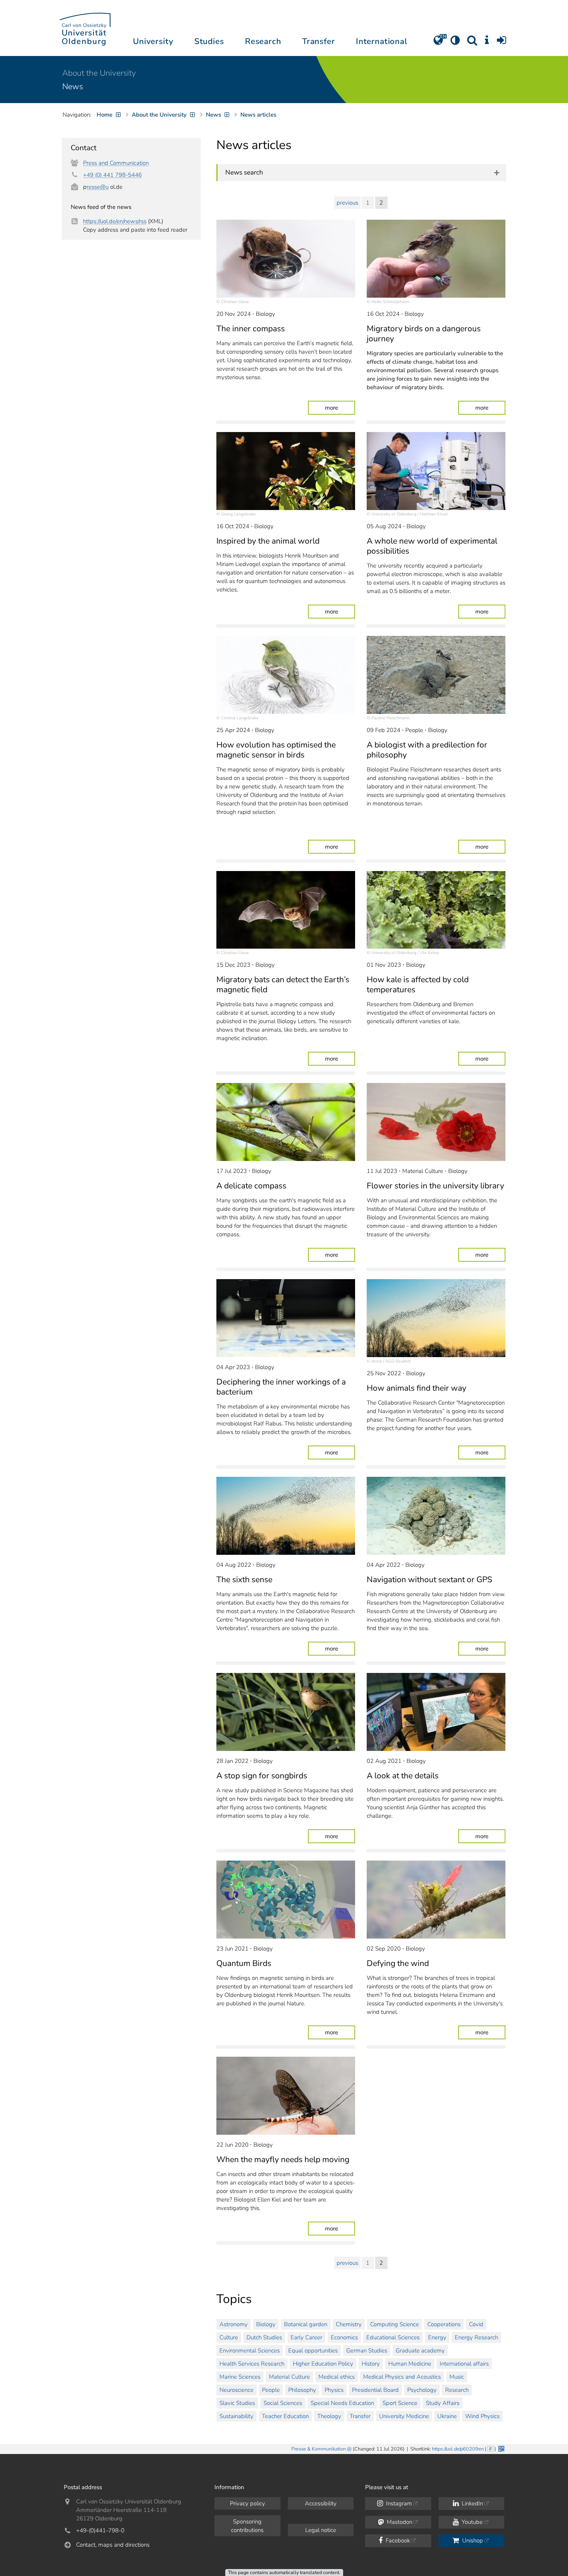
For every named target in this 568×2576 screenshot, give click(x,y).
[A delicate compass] (286, 1122)
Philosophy (302, 2390)
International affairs (464, 2364)
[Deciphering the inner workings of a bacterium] (286, 1318)
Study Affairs (443, 2403)
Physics (334, 2390)
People (271, 2390)
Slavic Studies (237, 2403)
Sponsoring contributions (247, 2526)
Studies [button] (209, 41)
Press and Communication (116, 163)
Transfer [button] (319, 41)
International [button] (382, 41)
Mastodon (399, 2522)
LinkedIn (472, 2503)
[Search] (472, 43)
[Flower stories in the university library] (436, 1122)
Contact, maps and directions (113, 2545)
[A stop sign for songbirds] (286, 1712)
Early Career (306, 2337)
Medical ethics (337, 2377)
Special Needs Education (342, 2403)
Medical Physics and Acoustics (402, 2377)
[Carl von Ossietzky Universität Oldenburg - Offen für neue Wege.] (85, 28)
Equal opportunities (313, 2351)
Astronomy (234, 2324)
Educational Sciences (393, 2337)
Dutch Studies (264, 2337)
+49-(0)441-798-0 (100, 2530)
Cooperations (444, 2324)
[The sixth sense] (286, 1516)
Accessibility (321, 2503)
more (340, 408)
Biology (266, 2324)
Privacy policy (247, 2503)
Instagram (398, 2503)
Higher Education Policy (323, 2364)
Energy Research (476, 2337)
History (371, 2364)
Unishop (472, 2540)
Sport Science (400, 2403)
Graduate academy (420, 2351)
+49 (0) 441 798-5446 (112, 175)
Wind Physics (482, 2416)
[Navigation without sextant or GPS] (436, 1516)
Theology (329, 2416)
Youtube (471, 2522)
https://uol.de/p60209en (458, 2449)
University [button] (153, 41)
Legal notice (321, 2530)
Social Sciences (283, 2403)
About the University (99, 73)
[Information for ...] (487, 43)
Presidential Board (375, 2390)
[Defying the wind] (436, 1900)
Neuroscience (236, 2390)
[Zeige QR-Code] (501, 2448)
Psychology (422, 2390)
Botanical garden (306, 2324)
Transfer (360, 2416)
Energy (437, 2337)
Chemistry (349, 2324)
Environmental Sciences (250, 2351)
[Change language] (438, 43)
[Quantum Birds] (286, 1900)
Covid (476, 2324)
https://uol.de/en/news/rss (115, 221)
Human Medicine (410, 2364)
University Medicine (404, 2416)
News (73, 86)
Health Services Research (252, 2364)
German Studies (367, 2351)
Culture (229, 2337)
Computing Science (395, 2324)
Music (457, 2377)
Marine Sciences (240, 2377)
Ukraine (447, 2416)
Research (457, 2390)
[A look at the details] (436, 1712)
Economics (344, 2337)
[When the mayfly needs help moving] (286, 2096)
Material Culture (289, 2377)
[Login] (502, 43)
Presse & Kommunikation (319, 2449)
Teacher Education (285, 2416)
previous (347, 203)
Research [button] (263, 41)
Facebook (397, 2540)
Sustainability (236, 2416)
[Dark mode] (455, 43)
